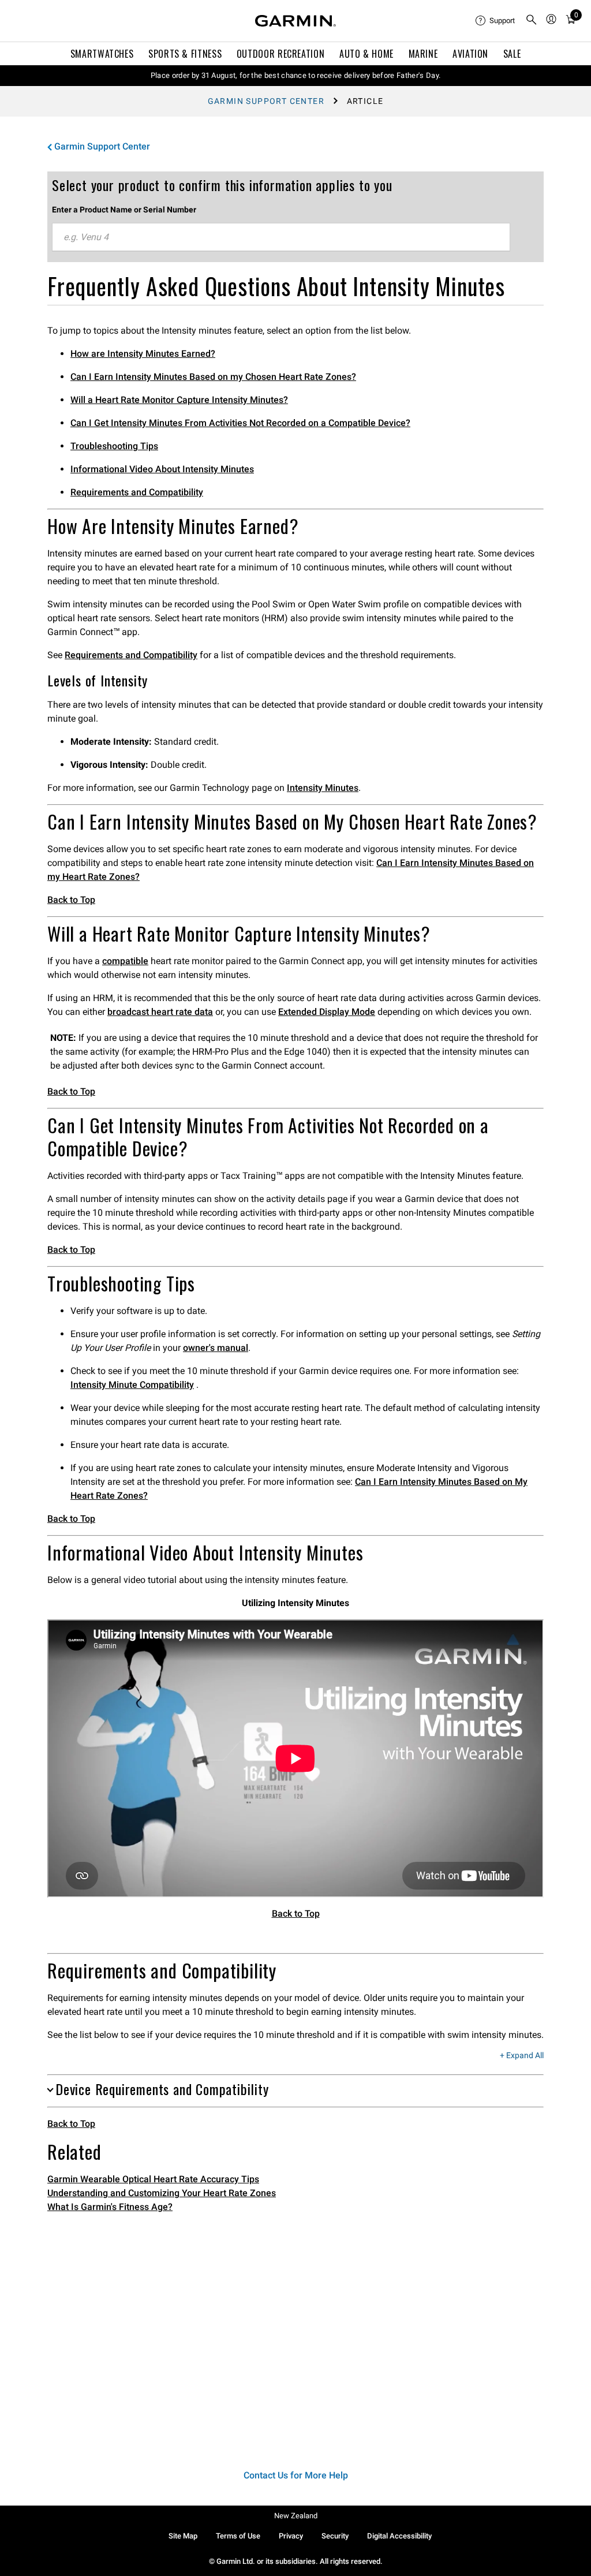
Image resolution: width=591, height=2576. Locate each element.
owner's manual (216, 1348)
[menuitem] (496, 21)
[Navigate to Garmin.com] (295, 21)
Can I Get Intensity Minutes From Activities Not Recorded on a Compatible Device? (240, 423)
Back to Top (71, 900)
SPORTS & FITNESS (185, 54)
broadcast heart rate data (160, 1012)
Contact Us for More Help (296, 2475)
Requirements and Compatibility (137, 492)
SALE (512, 54)
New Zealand (296, 2516)
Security (335, 2536)
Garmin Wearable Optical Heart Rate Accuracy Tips (153, 2179)
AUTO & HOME (366, 54)
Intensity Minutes (323, 788)
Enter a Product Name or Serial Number (124, 210)
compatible (125, 961)
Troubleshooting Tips (114, 446)
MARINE (423, 54)
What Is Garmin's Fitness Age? (110, 2207)
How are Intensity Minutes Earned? (143, 354)
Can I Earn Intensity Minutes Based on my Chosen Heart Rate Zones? (213, 377)
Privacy (291, 2536)
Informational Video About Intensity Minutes (162, 469)
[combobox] (281, 237)
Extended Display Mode (327, 1012)
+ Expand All (522, 2056)
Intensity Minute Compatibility (132, 1385)
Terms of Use (238, 2536)
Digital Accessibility (399, 2536)
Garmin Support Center (266, 101)
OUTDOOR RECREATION (281, 54)
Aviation (470, 54)
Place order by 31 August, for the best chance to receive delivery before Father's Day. (296, 75)
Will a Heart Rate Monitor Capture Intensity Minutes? (179, 400)
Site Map (183, 2536)
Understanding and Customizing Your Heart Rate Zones (162, 2193)
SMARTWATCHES (102, 54)
